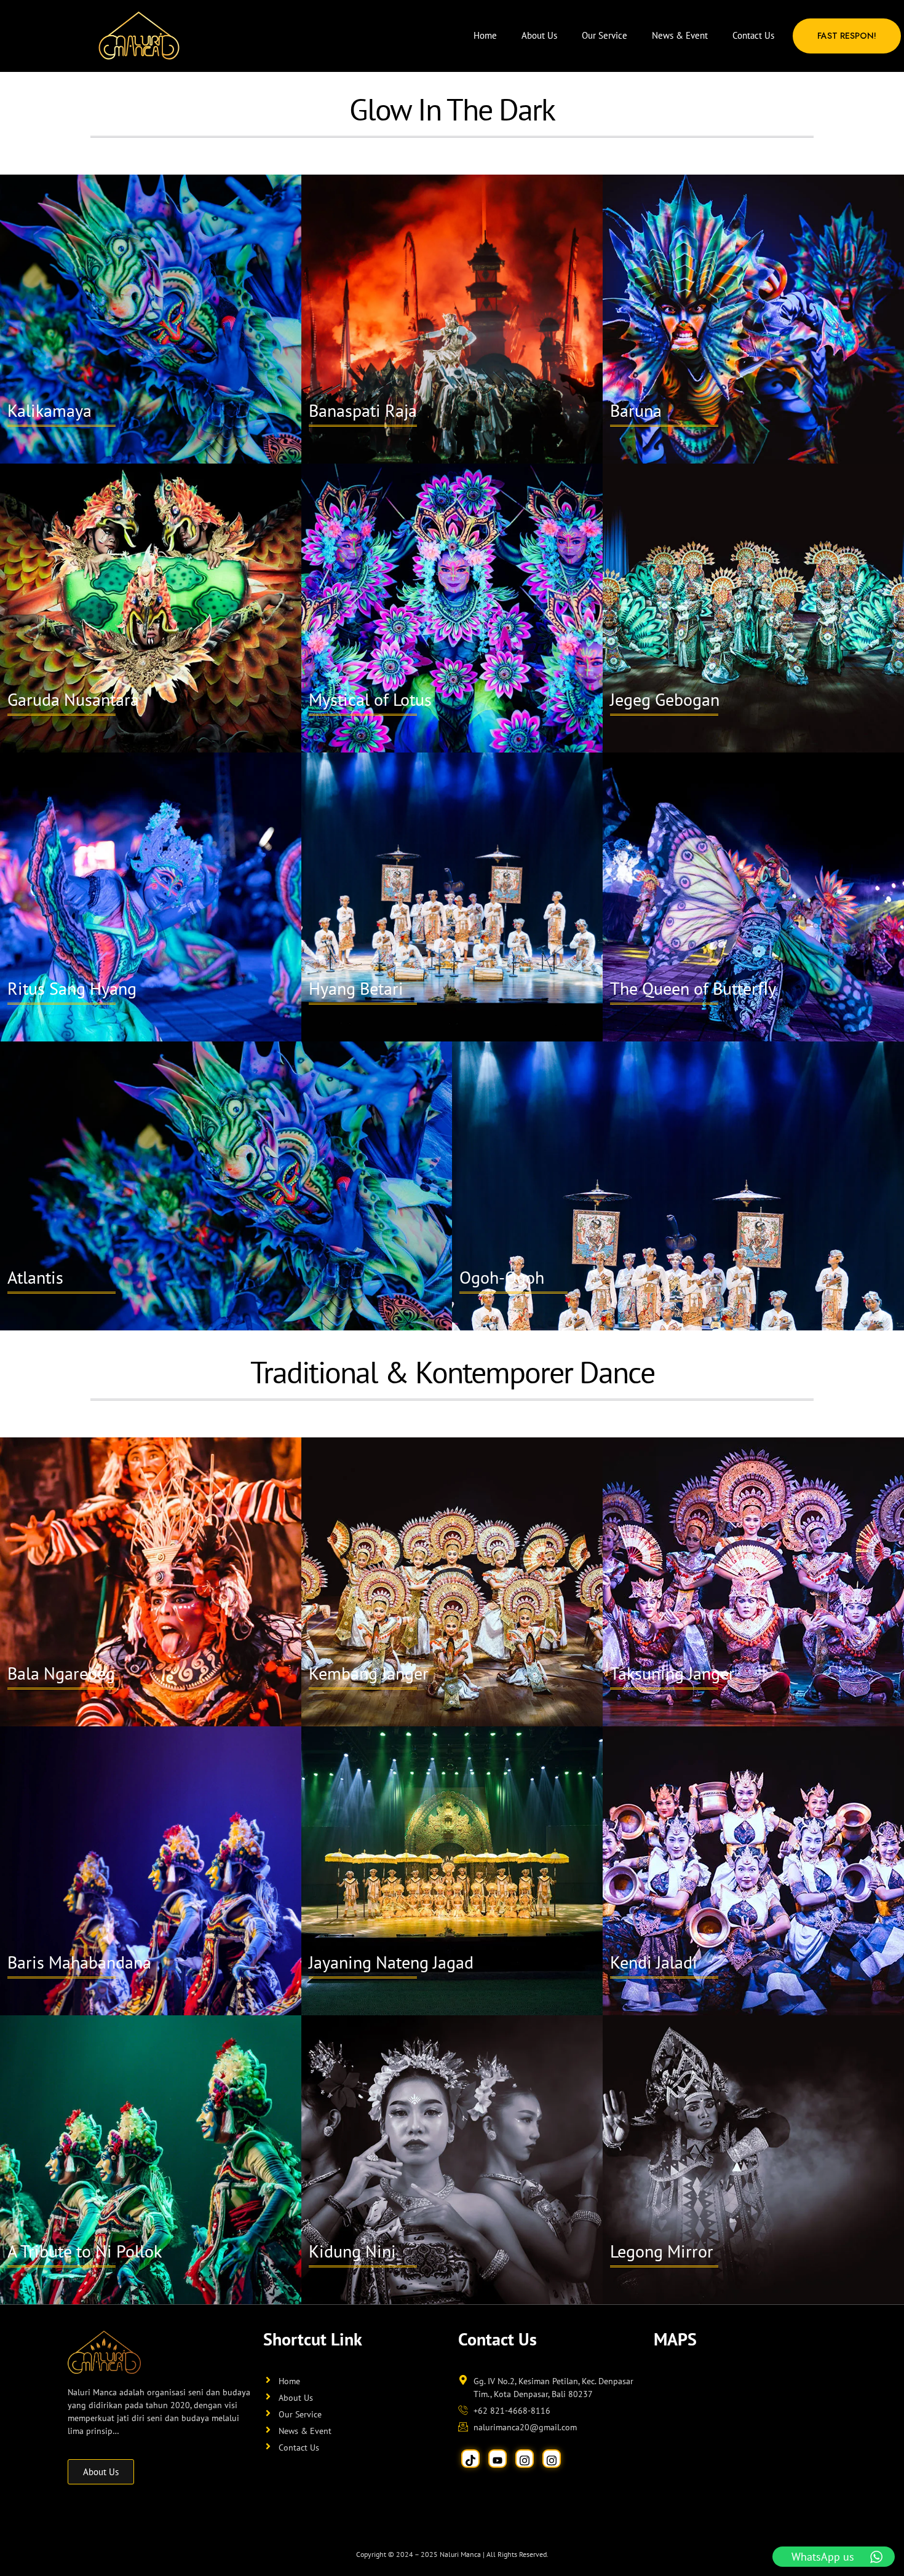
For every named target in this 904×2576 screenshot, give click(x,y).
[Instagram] (525, 2459)
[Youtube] (498, 2459)
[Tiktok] (470, 2459)
